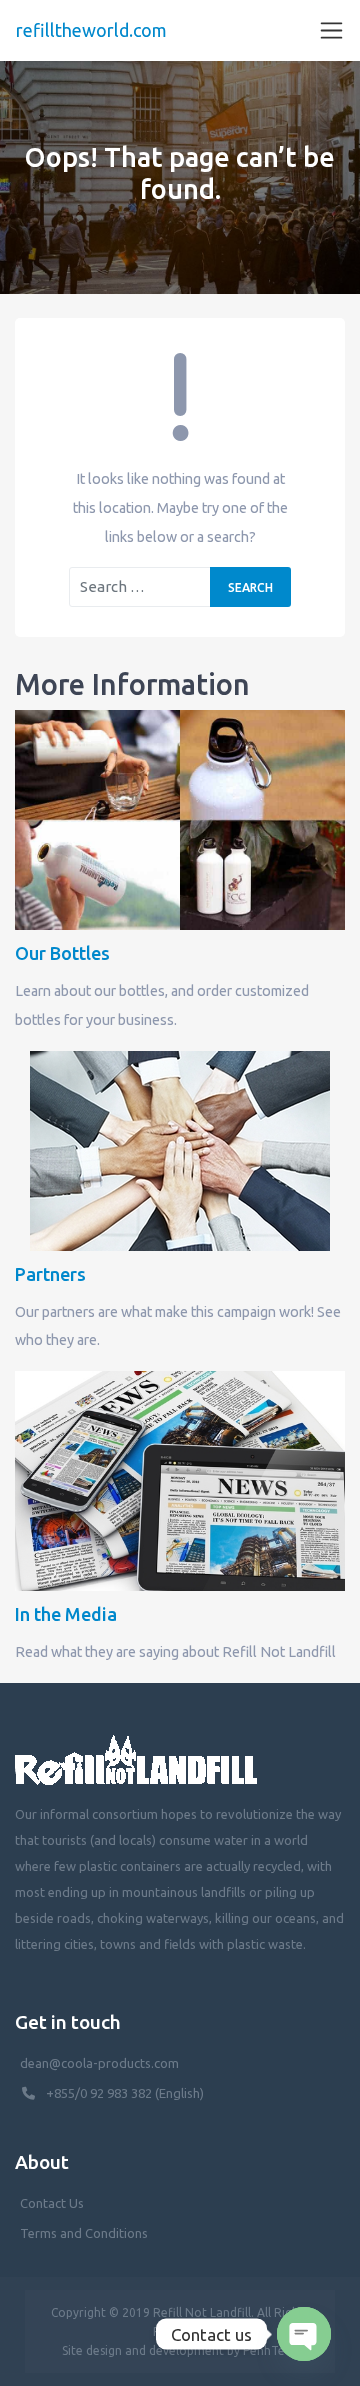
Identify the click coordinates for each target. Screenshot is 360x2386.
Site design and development (143, 2350)
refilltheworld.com (91, 30)
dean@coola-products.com (101, 2063)
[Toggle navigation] (331, 30)
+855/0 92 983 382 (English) (125, 2093)
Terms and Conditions (84, 2233)
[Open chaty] (304, 2334)
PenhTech (270, 2350)
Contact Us (52, 2203)
